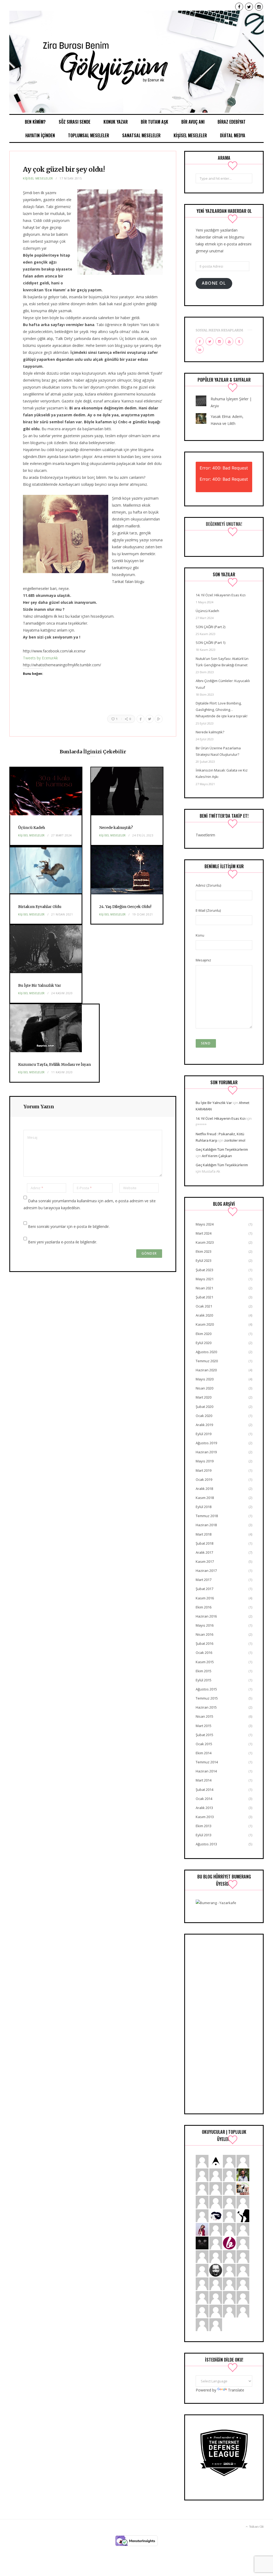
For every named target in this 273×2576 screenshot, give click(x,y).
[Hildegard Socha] (202, 2188)
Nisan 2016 (204, 1634)
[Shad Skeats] (216, 2311)
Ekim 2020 (204, 1334)
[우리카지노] (216, 2243)
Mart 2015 (204, 1726)
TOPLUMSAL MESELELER (89, 135)
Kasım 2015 (205, 1662)
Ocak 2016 (204, 1653)
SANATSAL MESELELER (141, 135)
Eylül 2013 (204, 1835)
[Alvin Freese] (243, 2256)
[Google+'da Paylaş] (159, 719)
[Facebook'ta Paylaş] (140, 719)
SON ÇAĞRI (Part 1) (210, 643)
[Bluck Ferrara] (202, 2161)
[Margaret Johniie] (243, 2229)
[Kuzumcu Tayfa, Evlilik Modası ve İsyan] (55, 1029)
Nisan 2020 (204, 1388)
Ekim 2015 (204, 1671)
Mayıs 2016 (205, 1625)
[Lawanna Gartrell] (243, 2283)
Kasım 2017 (205, 1561)
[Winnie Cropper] (243, 2202)
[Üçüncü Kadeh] (46, 792)
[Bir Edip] (229, 2243)
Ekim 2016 (204, 1607)
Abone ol (214, 283)
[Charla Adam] (216, 2283)
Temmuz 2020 (207, 1361)
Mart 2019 (204, 1470)
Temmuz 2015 (207, 1698)
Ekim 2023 (204, 1251)
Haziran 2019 (206, 1452)
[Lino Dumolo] (202, 2215)
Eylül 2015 (204, 1680)
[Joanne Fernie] (216, 2174)
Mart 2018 (204, 1534)
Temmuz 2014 (207, 1762)
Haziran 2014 (206, 1771)
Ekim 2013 (204, 1826)
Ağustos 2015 (206, 1689)
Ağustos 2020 (206, 1352)
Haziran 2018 (206, 1525)
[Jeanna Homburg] (202, 2311)
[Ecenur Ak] (136, 62)
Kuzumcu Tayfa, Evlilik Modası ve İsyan (55, 1064)
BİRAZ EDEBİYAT (232, 122)
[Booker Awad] (202, 2174)
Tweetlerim (205, 835)
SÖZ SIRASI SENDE (75, 122)
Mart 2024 (204, 1233)
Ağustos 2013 (206, 1844)
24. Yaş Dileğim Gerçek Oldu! (125, 907)
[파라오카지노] (243, 2161)
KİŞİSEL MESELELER (190, 135)
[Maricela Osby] (229, 2174)
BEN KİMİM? (35, 122)
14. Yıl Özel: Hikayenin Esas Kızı (221, 595)
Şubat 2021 (204, 1297)
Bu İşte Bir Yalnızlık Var (40, 985)
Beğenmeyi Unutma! (224, 524)
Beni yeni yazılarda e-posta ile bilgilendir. (63, 1242)
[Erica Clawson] (243, 2243)
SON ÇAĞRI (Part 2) (210, 627)
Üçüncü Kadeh (32, 828)
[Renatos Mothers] (216, 2202)
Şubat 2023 (204, 1270)
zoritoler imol (235, 1140)
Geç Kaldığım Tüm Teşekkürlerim (222, 1149)
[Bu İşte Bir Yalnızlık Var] (46, 950)
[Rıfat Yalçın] (216, 2270)
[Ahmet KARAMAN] (216, 2161)
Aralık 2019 (204, 1425)
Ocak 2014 (204, 1799)
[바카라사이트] (216, 2324)
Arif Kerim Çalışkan (217, 1156)
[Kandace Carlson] (202, 2283)
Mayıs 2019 (205, 1461)
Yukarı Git (256, 2527)
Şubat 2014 (204, 1790)
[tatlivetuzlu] (243, 2188)
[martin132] (243, 2311)
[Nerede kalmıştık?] (127, 792)
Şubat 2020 (204, 1407)
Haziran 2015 (206, 1707)
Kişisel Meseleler (38, 178)
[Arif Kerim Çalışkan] (243, 2174)
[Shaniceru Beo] (229, 2215)
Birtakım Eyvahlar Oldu (40, 907)
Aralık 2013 (204, 1808)
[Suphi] (202, 2243)
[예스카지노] (229, 2229)
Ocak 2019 (204, 1479)
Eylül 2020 (204, 1343)
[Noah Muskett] (202, 2270)
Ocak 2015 (204, 1744)
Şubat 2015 (204, 1735)
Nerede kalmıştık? (116, 828)
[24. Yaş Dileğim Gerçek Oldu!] (127, 871)
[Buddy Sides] (229, 2297)
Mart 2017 (204, 1580)
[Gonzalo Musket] (202, 2297)
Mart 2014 (204, 1780)
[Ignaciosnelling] (229, 2202)
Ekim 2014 (204, 1753)
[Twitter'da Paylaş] (150, 719)
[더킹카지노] (202, 2256)
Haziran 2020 (206, 1370)
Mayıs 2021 (205, 1279)
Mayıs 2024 (205, 1224)
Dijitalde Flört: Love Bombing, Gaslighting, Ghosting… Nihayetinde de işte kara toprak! (222, 710)
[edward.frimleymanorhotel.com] (229, 2161)
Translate (236, 2390)
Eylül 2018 (204, 1507)
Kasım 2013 (205, 1817)
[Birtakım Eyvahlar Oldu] (46, 871)
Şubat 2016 (204, 1643)
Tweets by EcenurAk (40, 658)
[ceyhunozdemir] (216, 2297)
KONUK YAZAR (116, 122)
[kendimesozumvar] (243, 2215)
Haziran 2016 (206, 1616)
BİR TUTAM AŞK (154, 122)
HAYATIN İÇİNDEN (40, 135)
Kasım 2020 (205, 1324)
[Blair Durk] (216, 2188)
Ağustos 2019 (206, 1443)
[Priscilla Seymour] (229, 2188)
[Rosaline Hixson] (202, 2324)
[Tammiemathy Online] (216, 2256)
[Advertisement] (224, 2024)
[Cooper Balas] (202, 2202)
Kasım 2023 (205, 1242)
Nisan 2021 (204, 1288)
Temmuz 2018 (207, 1516)
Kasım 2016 (205, 1598)
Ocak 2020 (204, 1416)
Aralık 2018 (204, 1489)
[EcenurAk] (216, 2215)
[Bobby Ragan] (229, 2270)
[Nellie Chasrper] (216, 2229)
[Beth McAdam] (229, 2256)
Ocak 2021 (204, 1306)
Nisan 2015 (204, 1716)
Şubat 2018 (204, 1543)
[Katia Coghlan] (229, 2311)
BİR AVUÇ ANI (193, 122)
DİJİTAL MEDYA (233, 135)
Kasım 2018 (205, 1498)
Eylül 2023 (204, 1260)
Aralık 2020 (204, 1315)
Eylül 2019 (204, 1434)
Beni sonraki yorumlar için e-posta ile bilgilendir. (69, 1226)
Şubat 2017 (204, 1589)
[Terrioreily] (243, 2297)
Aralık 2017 (204, 1552)
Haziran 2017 (206, 1571)
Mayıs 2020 (205, 1379)
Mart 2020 (204, 1397)
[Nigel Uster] (243, 2270)
